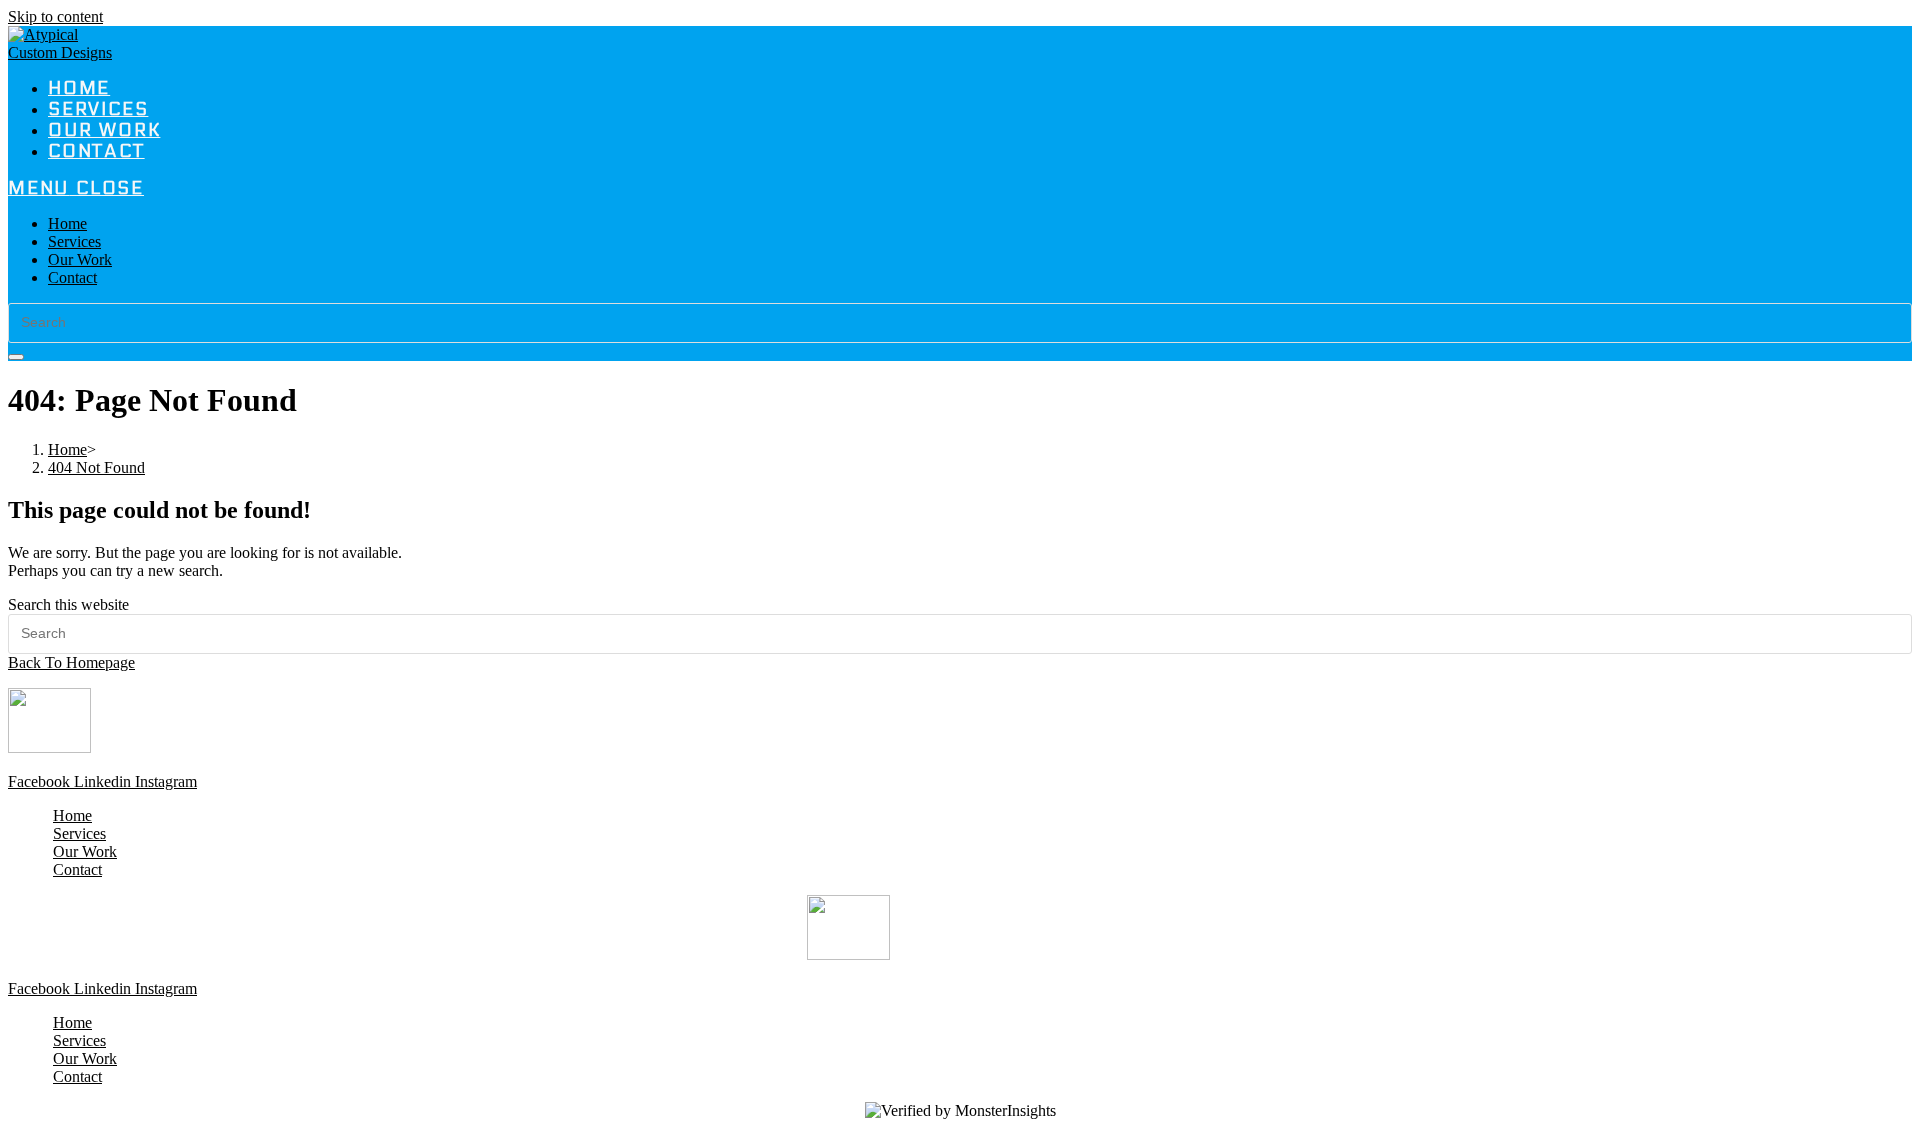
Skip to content (55, 16)
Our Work (80, 259)
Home (67, 223)
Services (74, 241)
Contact (72, 277)
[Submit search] (16, 357)
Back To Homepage (71, 662)
